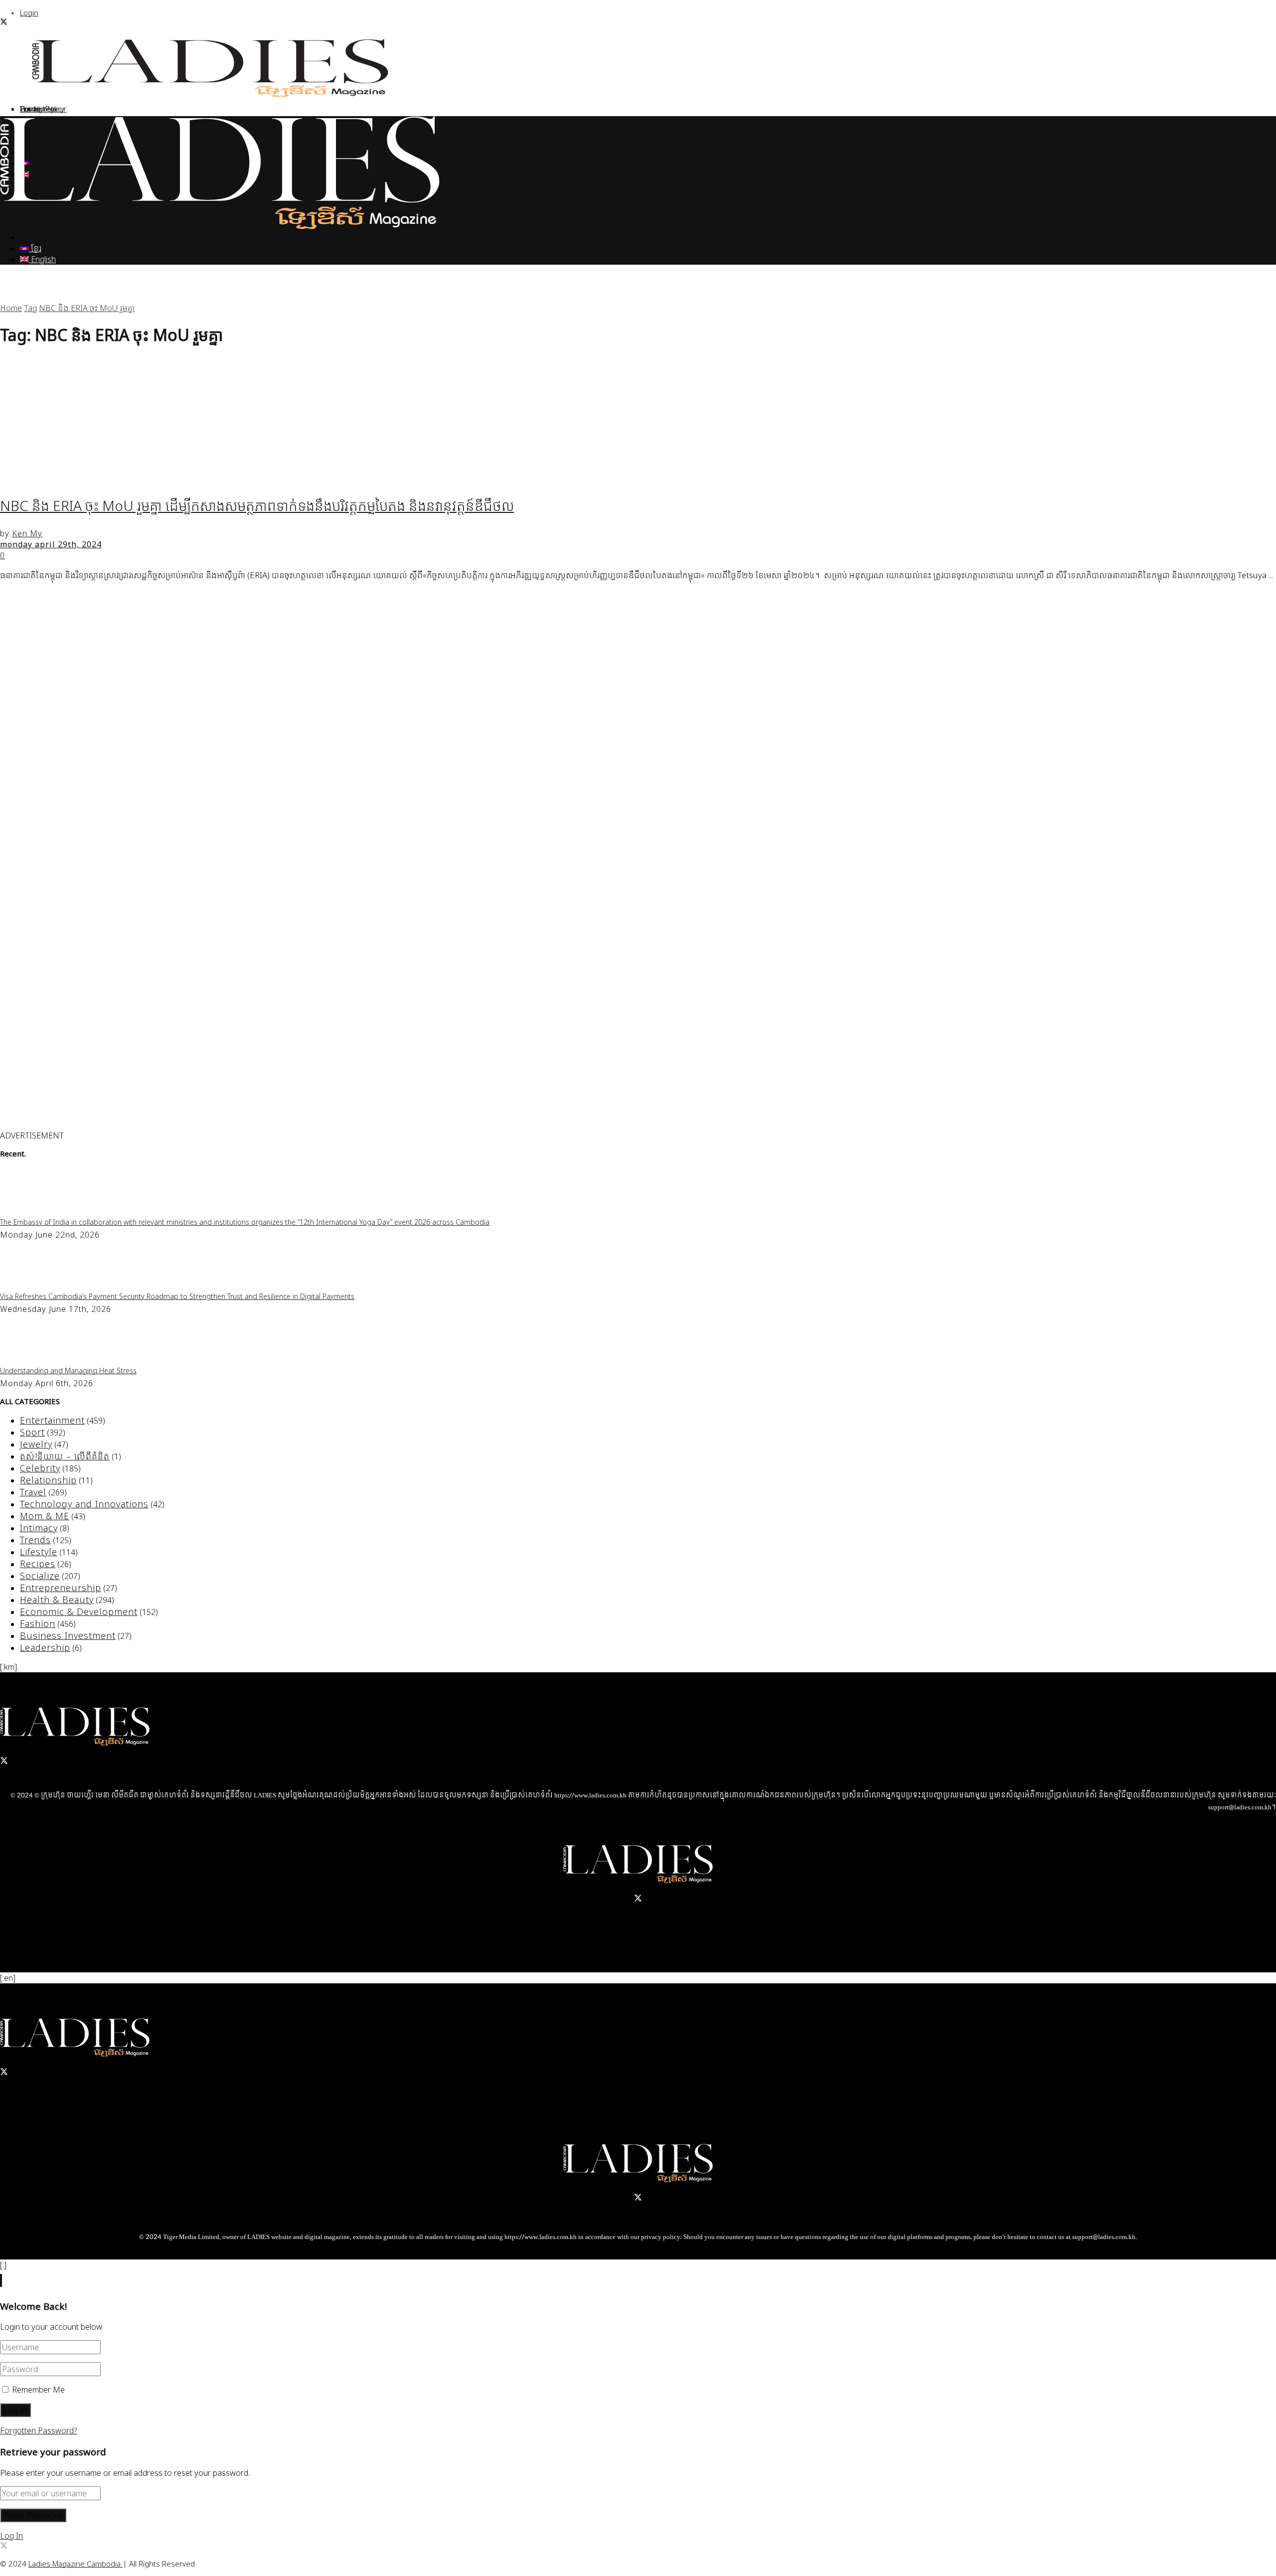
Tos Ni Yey (37, 109)
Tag (30, 308)
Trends (35, 1540)
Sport (32, 1432)
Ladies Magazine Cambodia (76, 2564)
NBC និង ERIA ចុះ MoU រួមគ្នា (87, 308)
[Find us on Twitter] (4, 22)
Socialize (40, 1576)
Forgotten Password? (39, 2430)
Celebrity (40, 1468)
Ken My (27, 533)
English (42, 259)
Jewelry (36, 1444)
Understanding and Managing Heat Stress (68, 1370)
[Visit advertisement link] (269, 1125)
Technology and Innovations (84, 1504)
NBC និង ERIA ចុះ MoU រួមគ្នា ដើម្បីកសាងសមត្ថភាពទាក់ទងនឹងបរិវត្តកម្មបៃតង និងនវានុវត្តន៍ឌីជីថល (257, 505)
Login (29, 12)
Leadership (45, 1647)
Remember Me (38, 2390)
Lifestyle (39, 1552)
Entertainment (52, 1420)
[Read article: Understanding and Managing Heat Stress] (638, 1337)
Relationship (48, 1480)
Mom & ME (45, 1516)
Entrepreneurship (61, 1588)
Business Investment (68, 1635)
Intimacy (39, 1528)
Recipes (38, 1564)
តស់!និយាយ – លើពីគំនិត (65, 1456)
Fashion (38, 1623)
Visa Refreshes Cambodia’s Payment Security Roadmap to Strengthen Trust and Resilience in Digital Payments (177, 1296)
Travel (33, 1492)
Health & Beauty (57, 1600)
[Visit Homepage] (638, 67)
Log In (11, 2536)
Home (11, 308)
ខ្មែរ (35, 248)
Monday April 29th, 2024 (51, 544)
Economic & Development (79, 1611)
